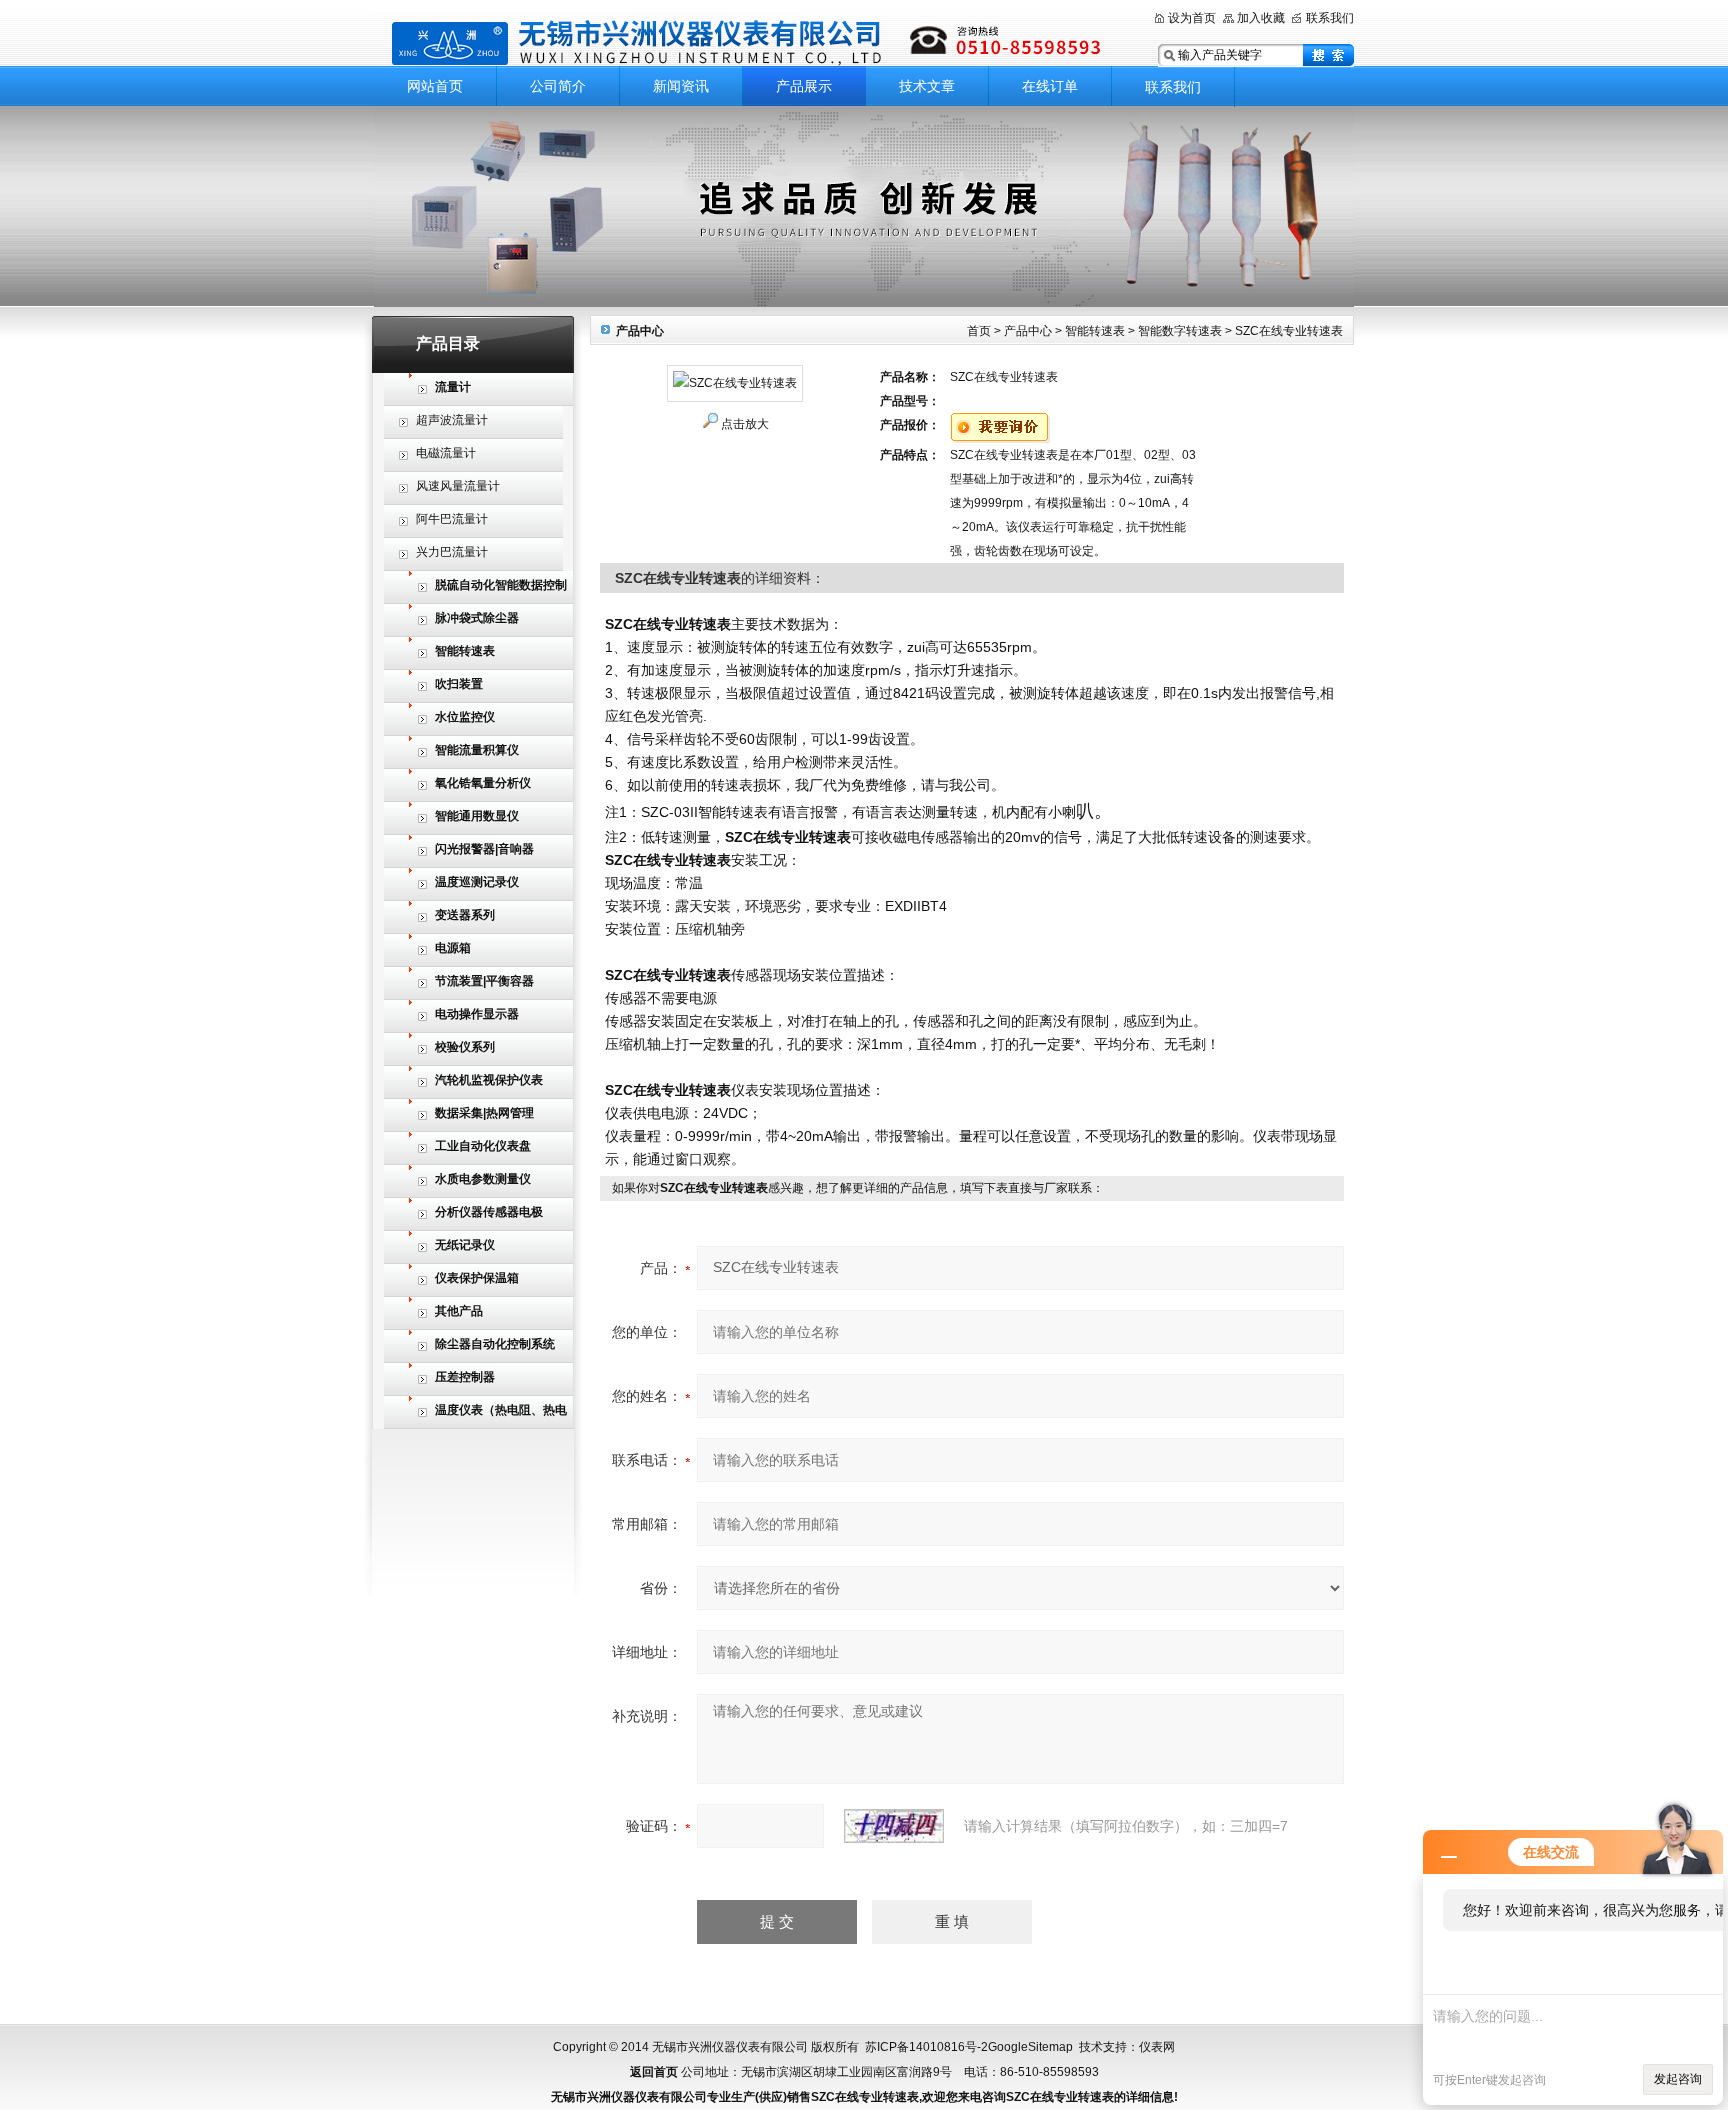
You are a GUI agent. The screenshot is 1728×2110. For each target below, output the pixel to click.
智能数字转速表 (1180, 331)
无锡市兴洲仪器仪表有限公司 (749, 42)
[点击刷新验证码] (894, 1826)
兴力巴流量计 (452, 552)
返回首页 (654, 2072)
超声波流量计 (452, 420)
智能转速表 (1095, 331)
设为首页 (1192, 18)
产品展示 (804, 86)
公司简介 (558, 86)
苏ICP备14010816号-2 (926, 2047)
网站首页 (435, 86)
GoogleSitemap (1030, 2047)
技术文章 (927, 86)
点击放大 (745, 424)
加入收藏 (1261, 18)
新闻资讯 (681, 86)
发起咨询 (1678, 2079)
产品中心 (1028, 331)
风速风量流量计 (458, 486)
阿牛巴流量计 (452, 519)
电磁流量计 (446, 453)
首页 (979, 331)
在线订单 (1050, 86)
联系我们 (1330, 18)
